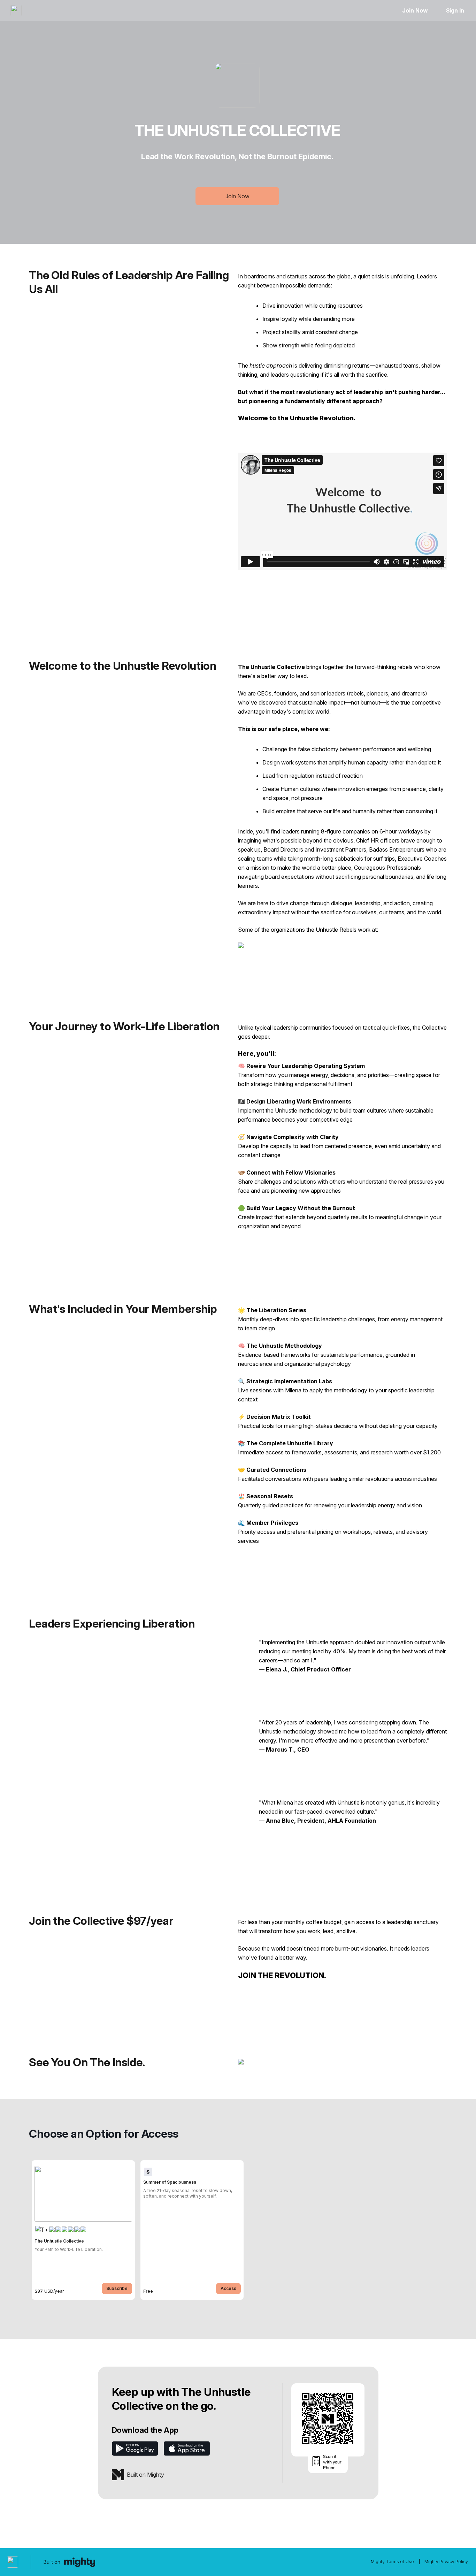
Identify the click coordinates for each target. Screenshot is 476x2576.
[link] (83, 2230)
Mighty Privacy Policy (446, 2562)
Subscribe (117, 2288)
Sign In (455, 10)
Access (228, 2288)
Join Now (415, 10)
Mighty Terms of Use (392, 2562)
